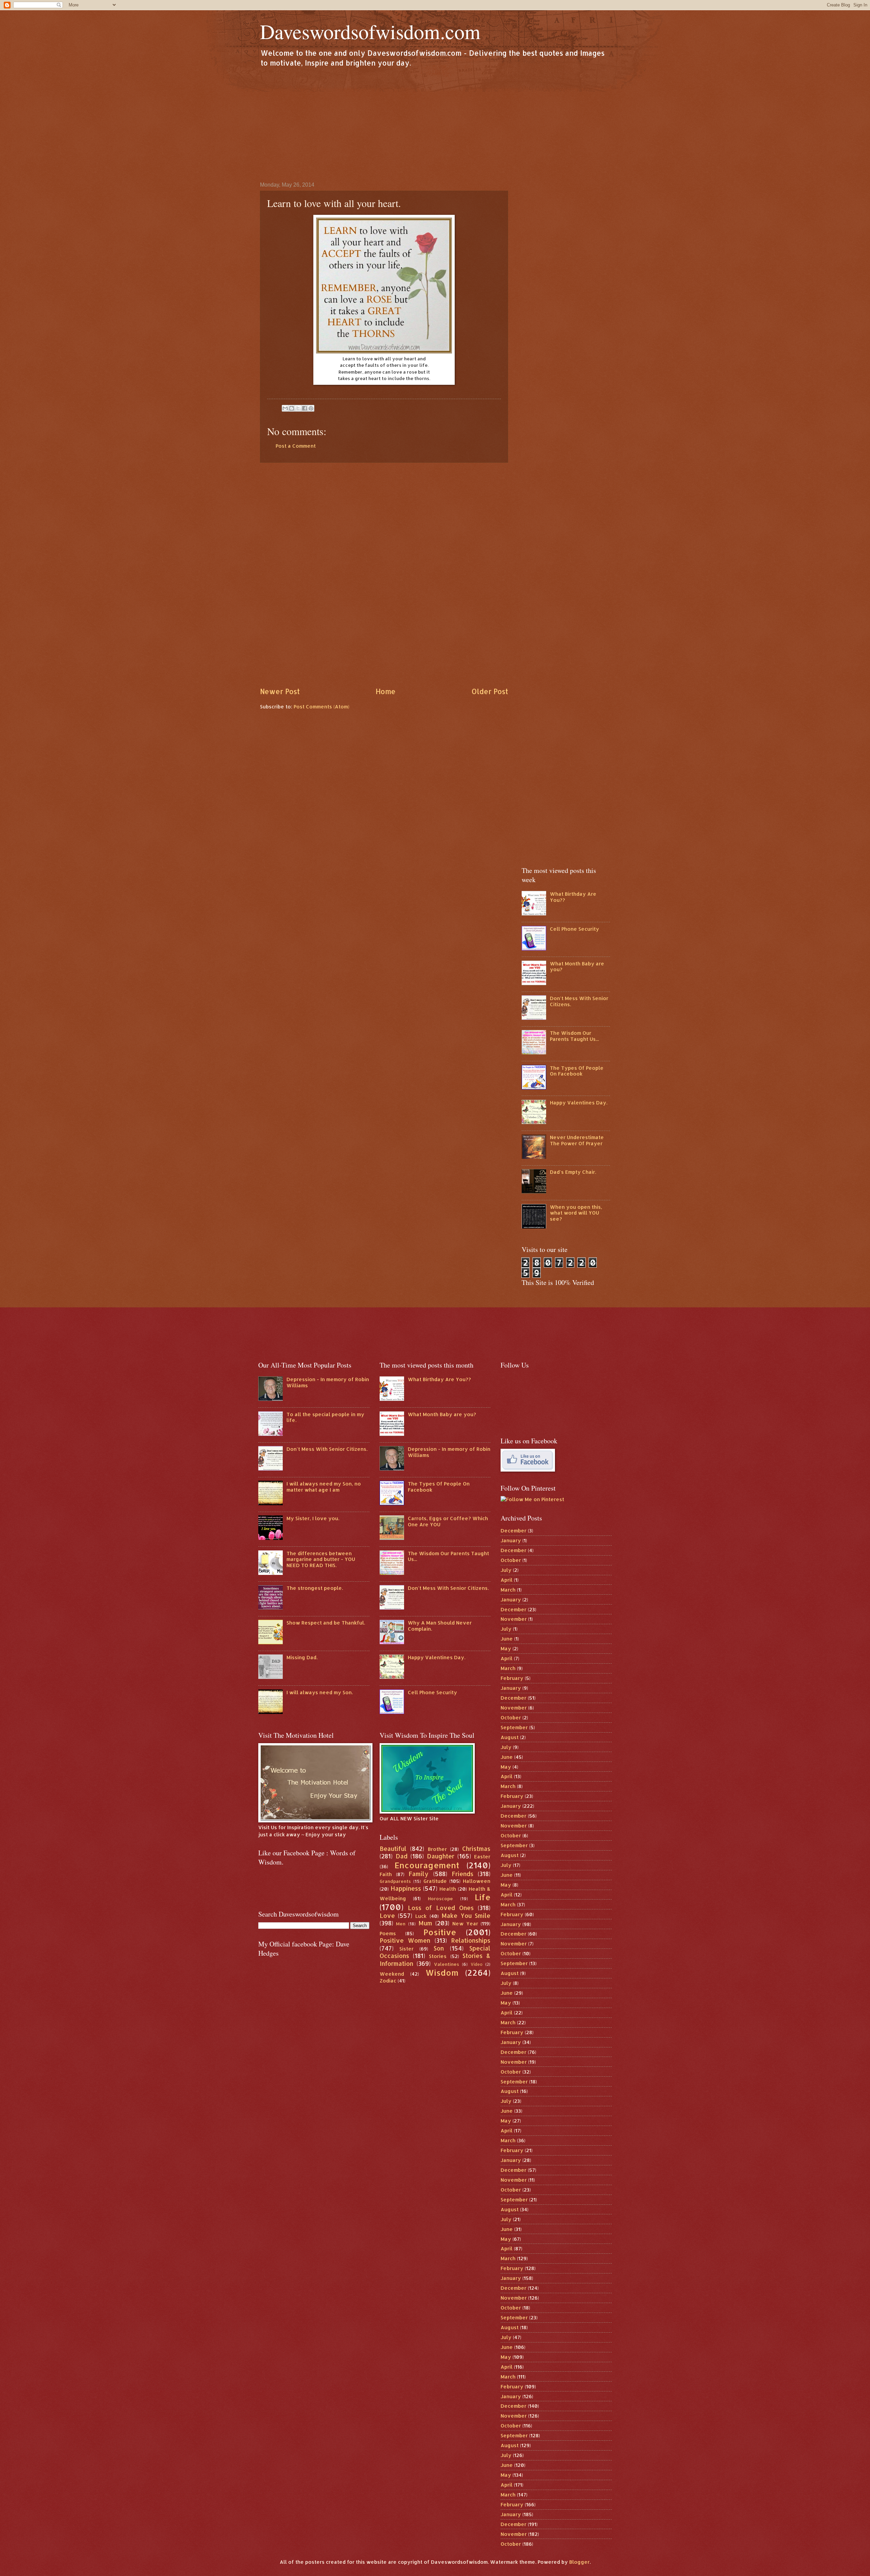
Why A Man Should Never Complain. (440, 1626)
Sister (406, 1949)
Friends (463, 1874)
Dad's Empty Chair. (573, 1172)
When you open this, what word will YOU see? (576, 1213)
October (511, 1560)
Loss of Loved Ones (441, 1908)
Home (386, 691)
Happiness (406, 1888)
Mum (425, 1923)
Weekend (392, 1974)
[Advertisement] (435, 124)
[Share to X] (298, 408)
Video (477, 1964)
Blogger (579, 2562)
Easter (482, 1857)
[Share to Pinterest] (311, 408)
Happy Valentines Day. (579, 1103)
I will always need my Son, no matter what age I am (324, 1487)
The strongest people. (315, 1588)
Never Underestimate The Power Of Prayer (577, 1140)
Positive (440, 1932)
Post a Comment (296, 446)
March (508, 1590)
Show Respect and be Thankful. (326, 1623)
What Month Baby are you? (577, 967)
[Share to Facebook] (304, 408)
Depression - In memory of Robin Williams (328, 1382)
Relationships (471, 1940)
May (506, 1648)
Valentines (447, 1964)
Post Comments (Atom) (321, 707)
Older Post (490, 691)
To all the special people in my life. (325, 1417)
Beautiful (393, 1849)
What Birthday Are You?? (573, 897)
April (507, 1580)
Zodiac (388, 1981)
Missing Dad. (302, 1657)
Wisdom (442, 1973)
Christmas (476, 1849)
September (514, 1727)
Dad (402, 1856)
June (507, 1639)
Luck (421, 1916)
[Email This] (285, 408)
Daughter (441, 1856)
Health (448, 1889)
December (514, 1531)
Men (401, 1924)
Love (387, 1916)
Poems (388, 1933)
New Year (465, 1924)
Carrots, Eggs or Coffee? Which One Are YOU (448, 1521)
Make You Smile (466, 1916)
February (512, 1678)
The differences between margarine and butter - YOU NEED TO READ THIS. (321, 1559)
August (510, 1737)
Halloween (477, 1881)
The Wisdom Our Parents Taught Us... (574, 1036)
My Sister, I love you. (313, 1518)
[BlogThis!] (292, 408)
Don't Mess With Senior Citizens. (579, 1001)
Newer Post (280, 691)
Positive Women (405, 1940)
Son (439, 1948)
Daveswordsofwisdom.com (370, 31)
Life (483, 1897)
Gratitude (435, 1881)
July (506, 1570)
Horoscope (440, 1898)
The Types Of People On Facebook (577, 1071)
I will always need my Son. (320, 1692)
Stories (438, 1956)
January (511, 1540)
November (514, 1619)
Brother (437, 1849)
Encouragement (427, 1865)
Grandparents (395, 1881)
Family (419, 1874)
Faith (386, 1874)
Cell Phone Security (575, 929)
